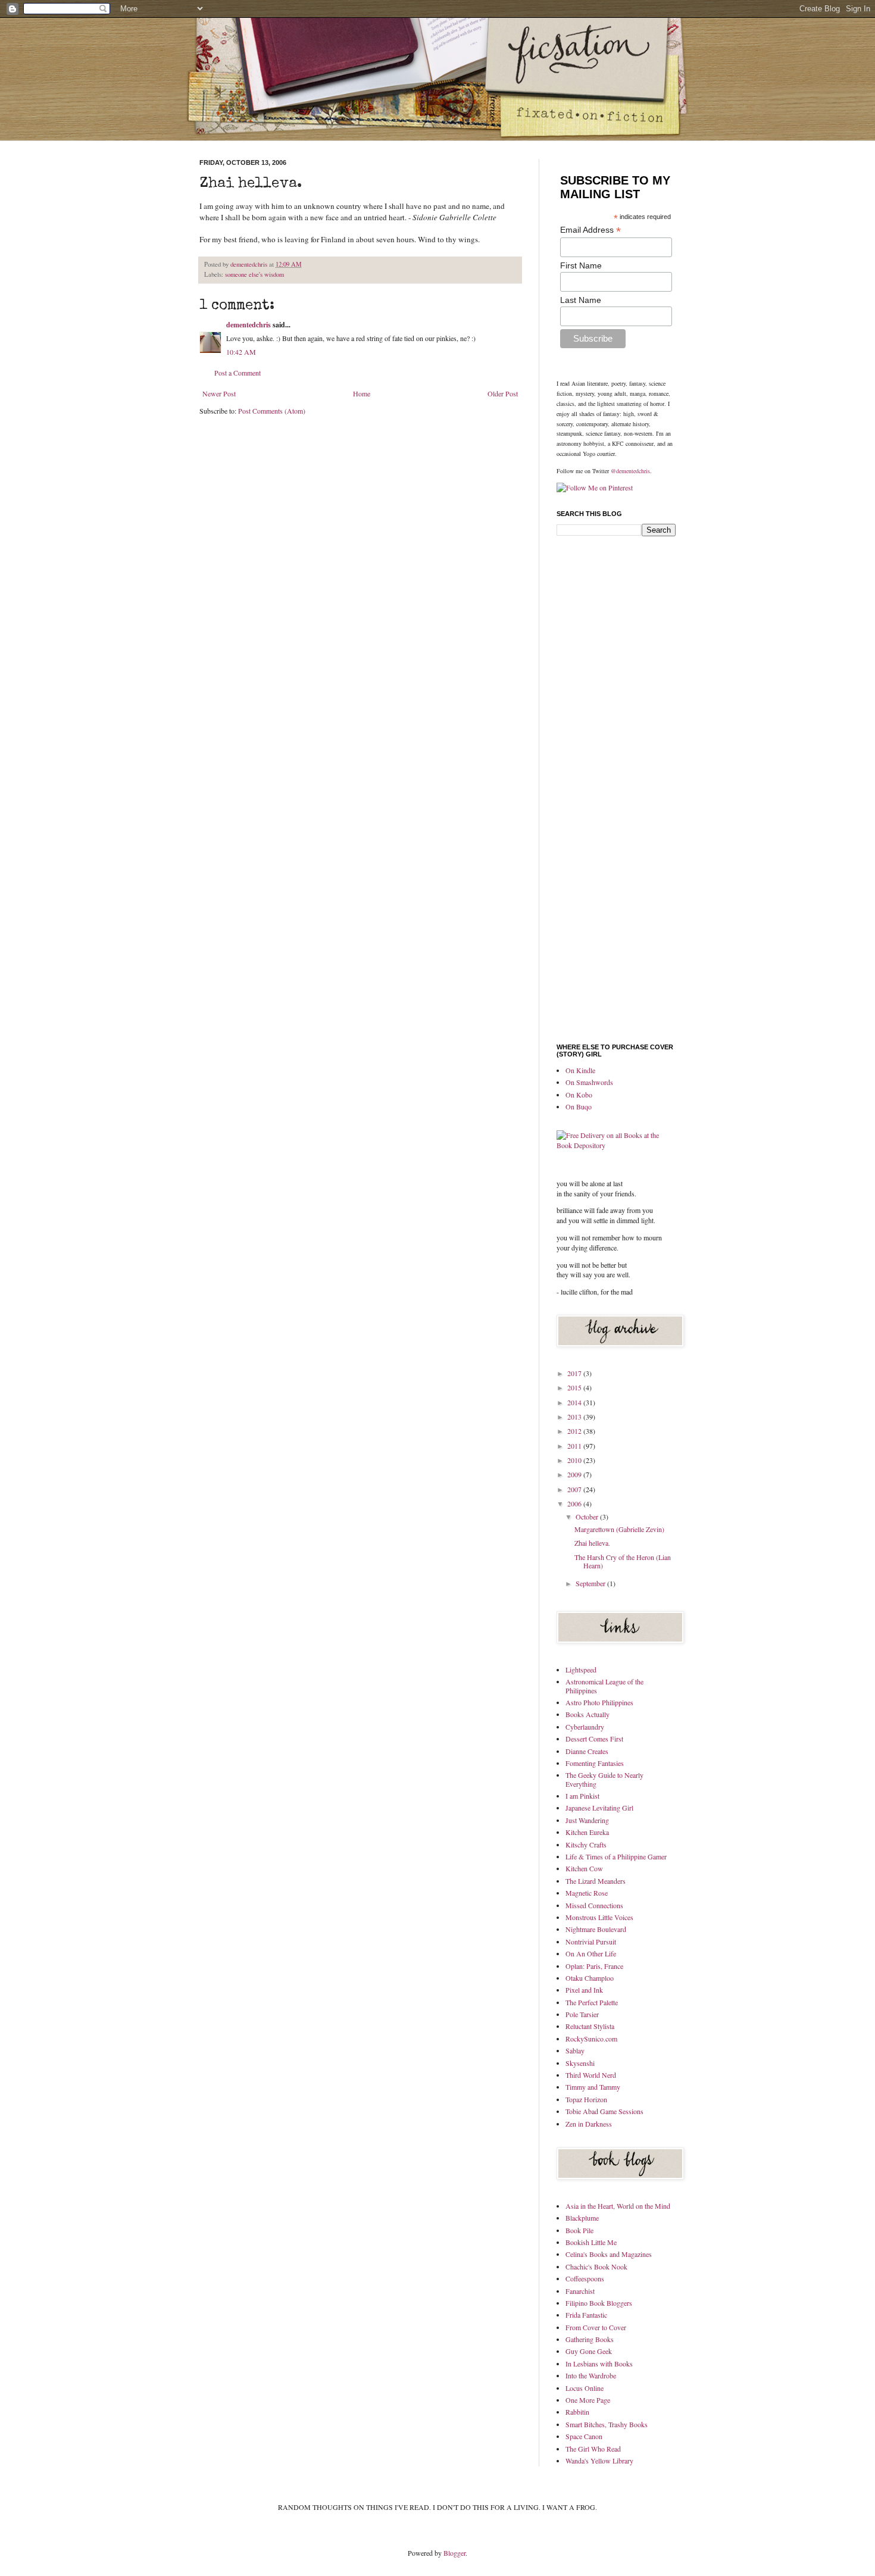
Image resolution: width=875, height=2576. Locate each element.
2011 (575, 1446)
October (588, 1517)
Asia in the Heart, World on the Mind (618, 2206)
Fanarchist (580, 2291)
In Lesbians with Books (599, 2364)
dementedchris (250, 264)
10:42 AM (241, 352)
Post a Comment (237, 373)
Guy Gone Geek (589, 2351)
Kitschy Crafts (586, 1845)
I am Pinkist (582, 1796)
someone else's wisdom (254, 274)
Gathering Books (590, 2339)
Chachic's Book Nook (596, 2266)
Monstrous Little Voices (599, 1917)
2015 (575, 1387)
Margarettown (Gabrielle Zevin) (619, 1529)
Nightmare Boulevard (596, 1929)
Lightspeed (581, 1670)
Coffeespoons (585, 2278)
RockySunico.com (591, 2039)
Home (362, 393)
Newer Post (219, 393)
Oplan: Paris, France (594, 1966)
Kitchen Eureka (587, 1832)
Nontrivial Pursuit (591, 1942)
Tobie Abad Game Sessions (604, 2111)
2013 (575, 1417)
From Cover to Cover (596, 2327)
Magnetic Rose (587, 1893)
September (591, 1583)
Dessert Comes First (594, 1739)
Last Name (581, 300)
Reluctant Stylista (590, 2026)
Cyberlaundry (585, 1727)
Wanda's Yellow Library (599, 2461)
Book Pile (579, 2230)
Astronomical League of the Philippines (604, 1686)
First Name (581, 265)
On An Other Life (591, 1953)
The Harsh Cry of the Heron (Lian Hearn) (623, 1561)
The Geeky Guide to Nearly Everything (604, 1779)
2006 (575, 1503)
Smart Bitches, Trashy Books (607, 2424)
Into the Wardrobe (591, 2375)
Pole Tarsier (582, 2014)
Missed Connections (594, 1905)
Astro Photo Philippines (599, 1702)
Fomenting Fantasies (595, 1763)
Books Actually (587, 1714)
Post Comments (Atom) (272, 411)
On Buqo (579, 1106)
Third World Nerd (591, 2075)
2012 (575, 1431)
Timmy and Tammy (593, 2087)
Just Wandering (587, 1820)
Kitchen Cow (584, 1868)
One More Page (588, 2400)
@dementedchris (630, 471)
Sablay (575, 2050)
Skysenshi (580, 2063)
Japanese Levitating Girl (599, 1808)
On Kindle (580, 1070)
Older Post (503, 393)
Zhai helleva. (592, 1543)
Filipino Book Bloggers (599, 2303)
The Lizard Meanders (596, 1881)
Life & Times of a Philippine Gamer (616, 1856)
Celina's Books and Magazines (609, 2254)
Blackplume (582, 2218)
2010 (575, 1460)
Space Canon (584, 2436)
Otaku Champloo (590, 1978)
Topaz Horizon (586, 2099)
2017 (575, 1373)
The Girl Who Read (593, 2449)
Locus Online (585, 2388)
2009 (575, 1474)
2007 (575, 1489)
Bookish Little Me (591, 2242)
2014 (575, 1402)
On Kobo (579, 1095)
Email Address (590, 230)
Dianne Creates (587, 1751)
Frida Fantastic (586, 2315)
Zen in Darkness (589, 2124)
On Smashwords (589, 1082)
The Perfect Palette (592, 2002)
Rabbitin (577, 2412)
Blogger (454, 2553)
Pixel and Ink (584, 1990)
